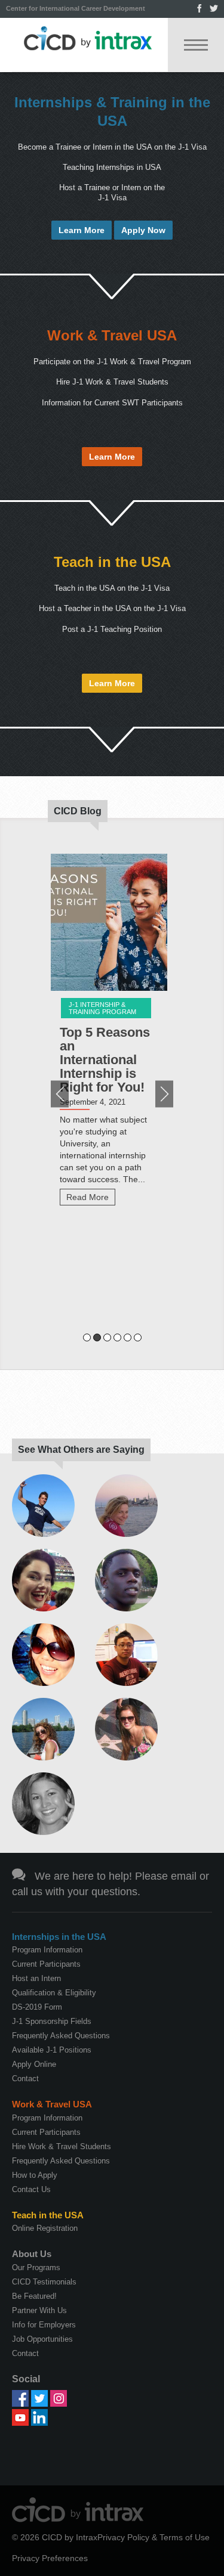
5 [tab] (128, 1337)
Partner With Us (39, 2310)
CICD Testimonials (44, 2282)
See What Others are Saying (81, 1450)
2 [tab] (97, 1337)
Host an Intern (36, 1978)
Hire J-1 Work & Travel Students (112, 382)
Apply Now (143, 230)
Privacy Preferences (50, 2558)
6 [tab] (138, 1337)
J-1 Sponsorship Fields (52, 2021)
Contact (25, 2079)
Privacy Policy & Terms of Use (154, 2537)
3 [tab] (107, 1337)
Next (164, 1094)
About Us (32, 2254)
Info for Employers (44, 2325)
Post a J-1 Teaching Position (112, 629)
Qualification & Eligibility (54, 1993)
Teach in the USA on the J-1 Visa (112, 588)
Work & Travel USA (112, 335)
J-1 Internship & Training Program (102, 1008)
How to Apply (35, 2175)
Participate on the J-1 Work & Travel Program (112, 362)
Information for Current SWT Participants (112, 403)
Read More (88, 1197)
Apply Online (34, 2064)
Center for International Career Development (76, 8)
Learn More (82, 230)
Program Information (47, 1950)
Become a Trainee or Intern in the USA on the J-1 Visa (112, 147)
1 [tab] (87, 1337)
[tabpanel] (112, 1035)
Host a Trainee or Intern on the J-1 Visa (112, 192)
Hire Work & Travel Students (62, 2146)
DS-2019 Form (37, 2007)
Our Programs (36, 2267)
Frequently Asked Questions (61, 2036)
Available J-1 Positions (52, 2050)
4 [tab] (117, 1337)
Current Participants (46, 1964)
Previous (60, 1094)
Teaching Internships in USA (112, 167)
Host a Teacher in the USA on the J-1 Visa (112, 608)
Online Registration (45, 2228)
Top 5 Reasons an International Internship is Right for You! (105, 1060)
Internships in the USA (59, 1937)
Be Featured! (34, 2296)
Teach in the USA (112, 562)
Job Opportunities (42, 2339)
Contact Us (31, 2189)
